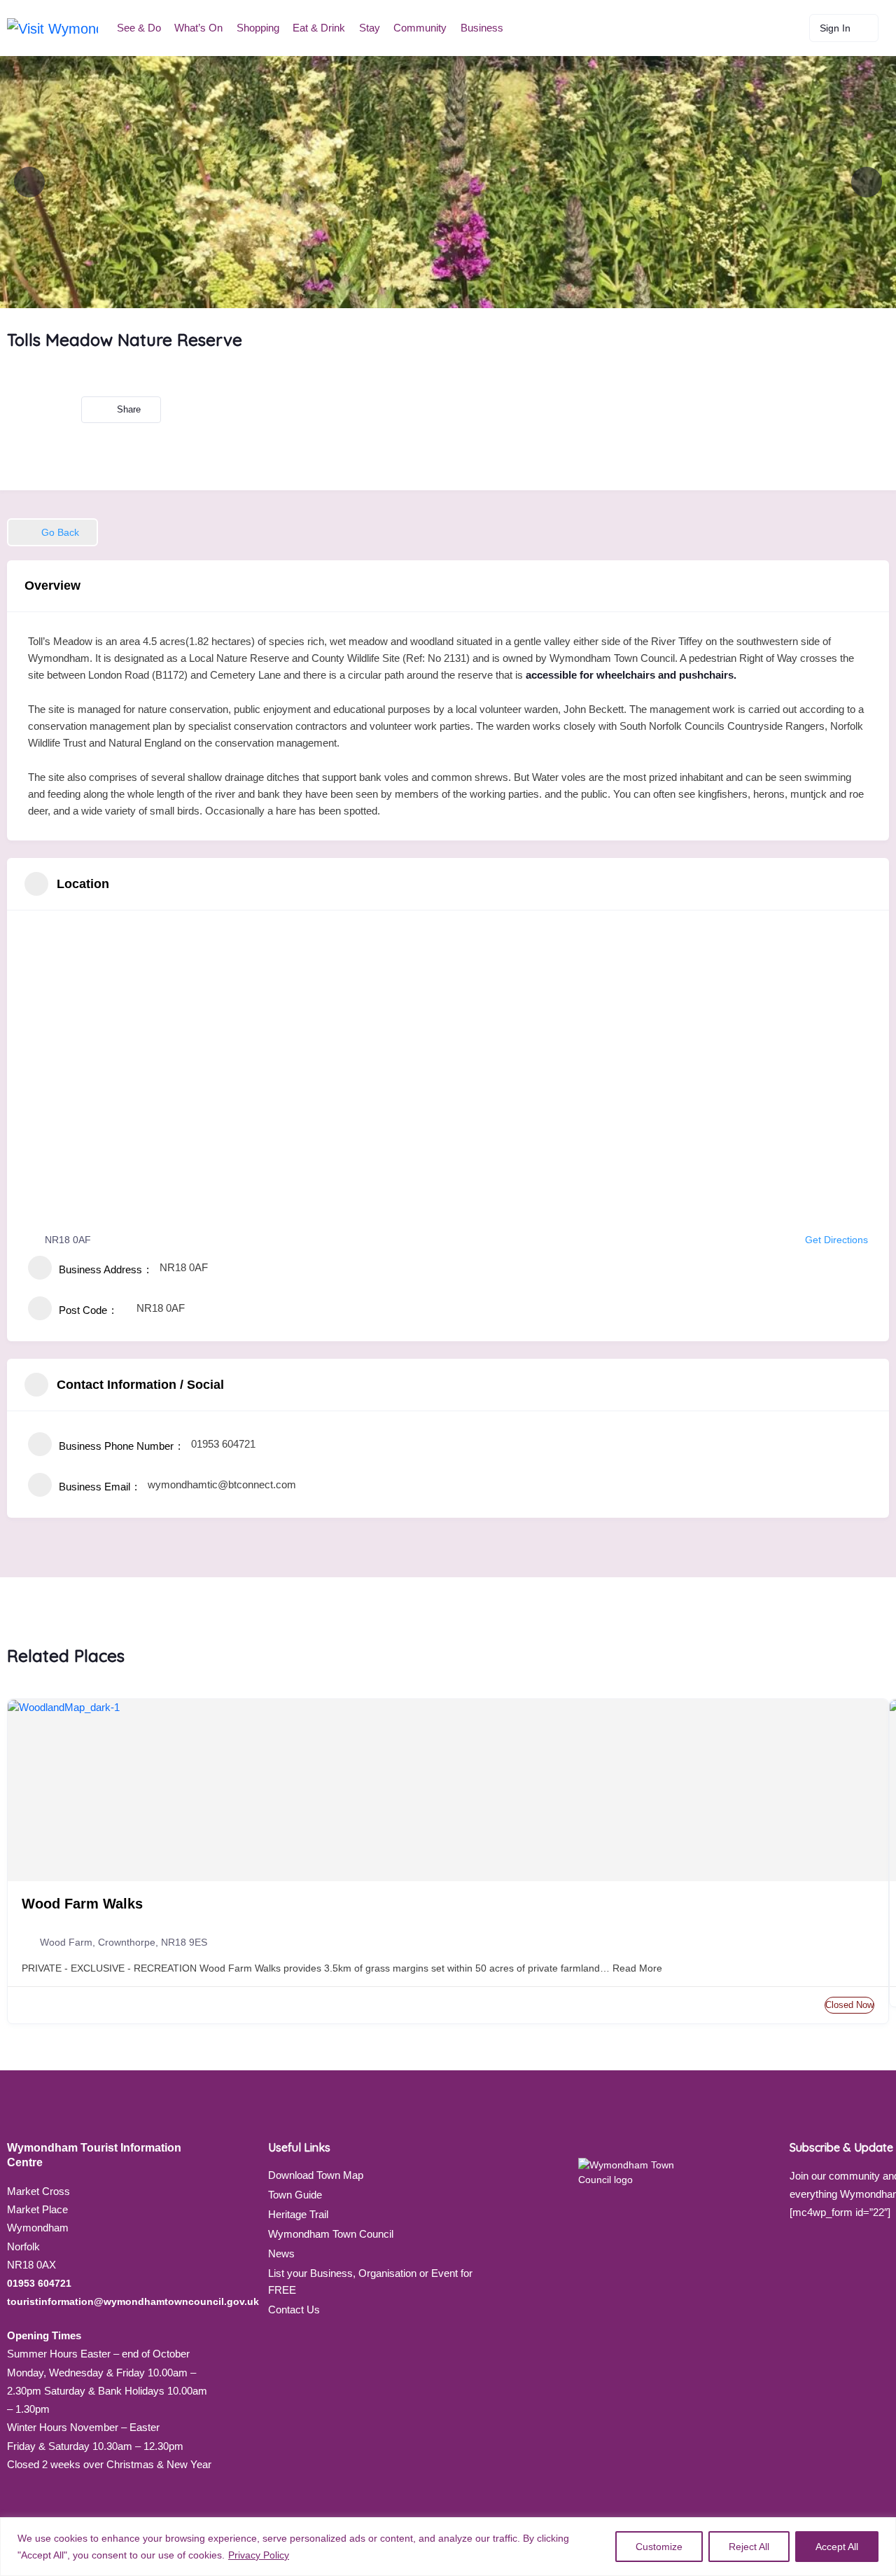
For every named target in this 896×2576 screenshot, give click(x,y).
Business (482, 28)
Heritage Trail (298, 2214)
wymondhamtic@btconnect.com (222, 1484)
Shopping (258, 28)
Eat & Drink (319, 28)
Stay (370, 28)
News (281, 2253)
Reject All (749, 2547)
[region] (448, 2547)
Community (420, 28)
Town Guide (295, 2195)
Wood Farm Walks (82, 1904)
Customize (659, 2547)
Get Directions (836, 1240)
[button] (52, 532)
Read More (636, 1968)
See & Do (139, 28)
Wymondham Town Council (331, 2234)
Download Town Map (316, 2175)
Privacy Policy (259, 2555)
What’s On (198, 28)
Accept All (837, 2547)
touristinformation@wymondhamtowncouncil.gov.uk (133, 2301)
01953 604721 (223, 1444)
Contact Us (294, 2310)
